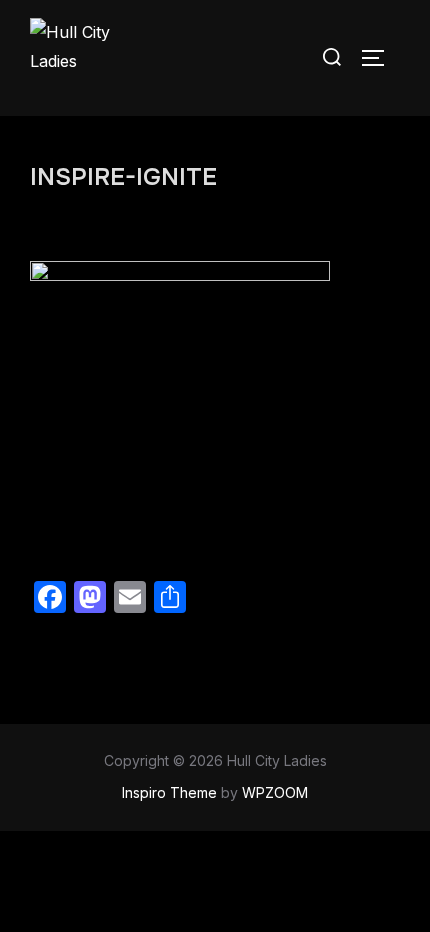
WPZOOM (275, 792)
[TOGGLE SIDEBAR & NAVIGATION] (380, 58)
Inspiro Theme (169, 792)
